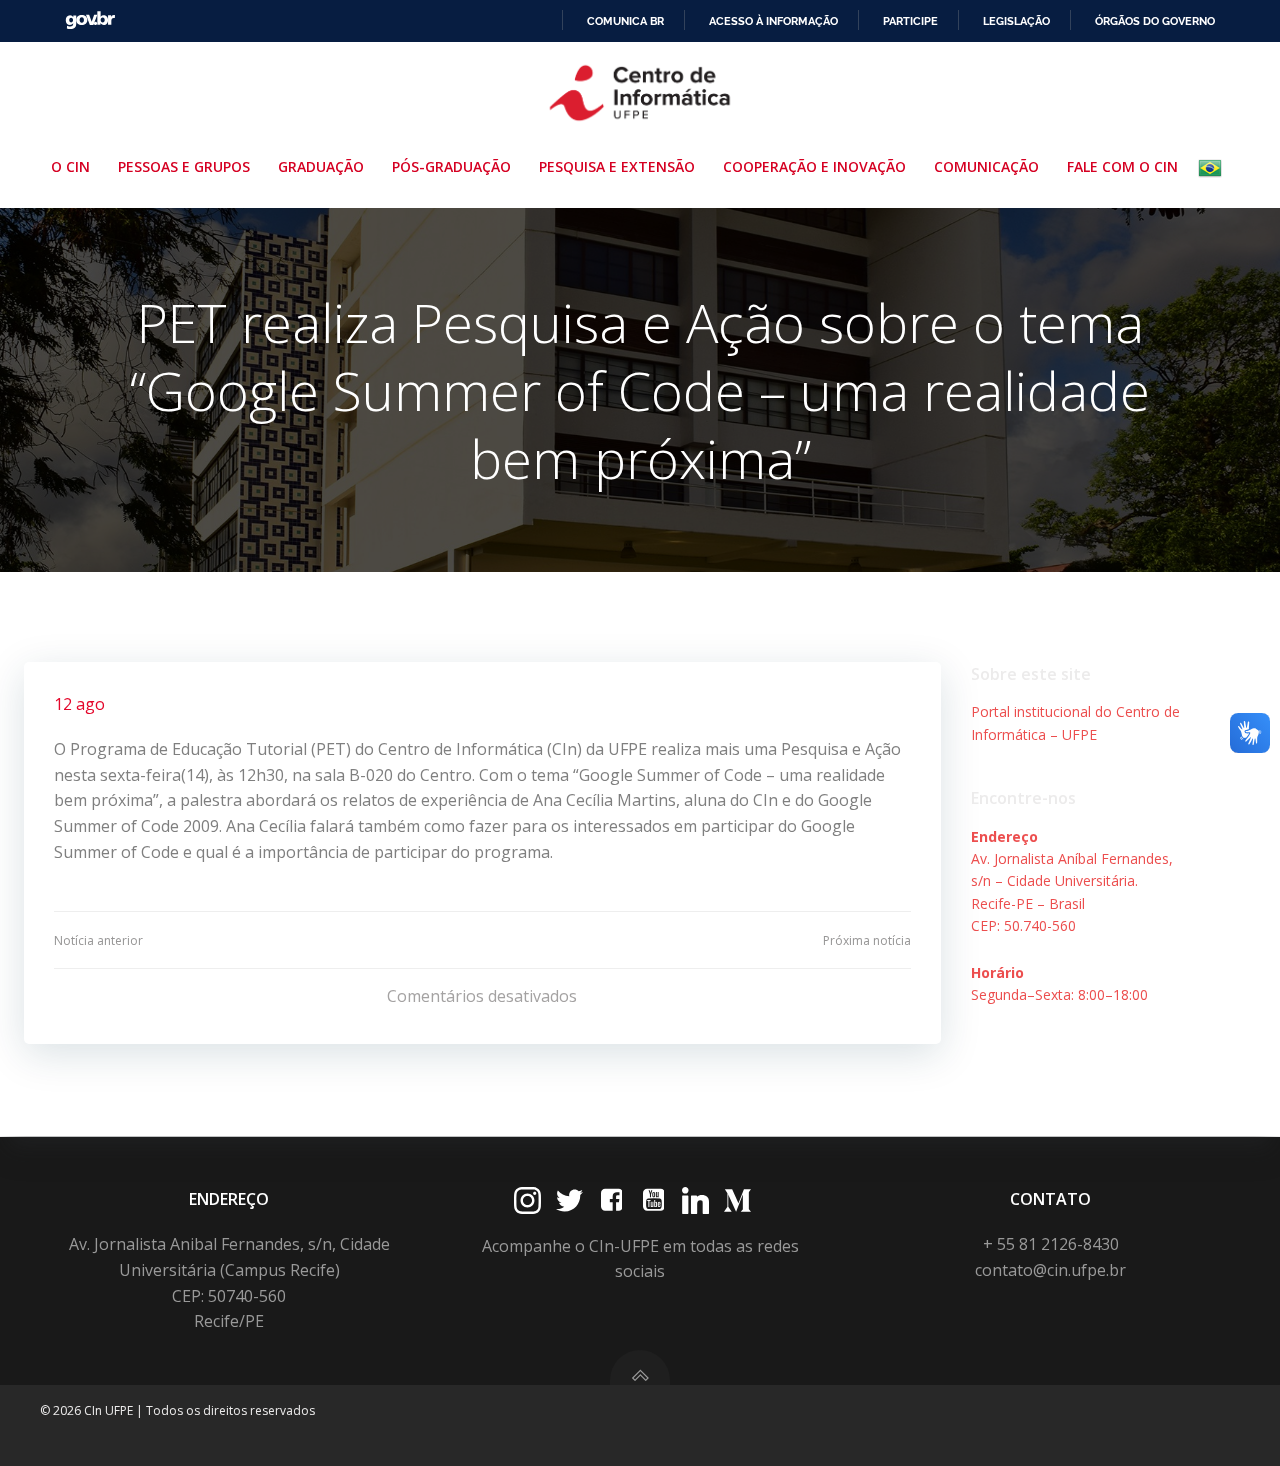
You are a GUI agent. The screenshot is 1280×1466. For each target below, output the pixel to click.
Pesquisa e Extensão (617, 166)
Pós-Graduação (451, 166)
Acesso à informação (773, 21)
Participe (910, 21)
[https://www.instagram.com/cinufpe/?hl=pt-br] (527, 1200)
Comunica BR (625, 21)
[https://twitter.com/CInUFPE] (569, 1200)
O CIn (70, 166)
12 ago (79, 704)
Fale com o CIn (1122, 166)
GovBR (90, 20)
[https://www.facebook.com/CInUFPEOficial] (611, 1200)
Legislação (1016, 21)
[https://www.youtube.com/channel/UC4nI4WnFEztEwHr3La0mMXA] (653, 1200)
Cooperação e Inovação (814, 166)
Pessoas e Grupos (184, 166)
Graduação (321, 166)
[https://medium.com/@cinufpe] (737, 1200)
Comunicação (986, 166)
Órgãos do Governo (1155, 21)
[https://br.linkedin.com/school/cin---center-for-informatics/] (695, 1200)
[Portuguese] (1214, 168)
